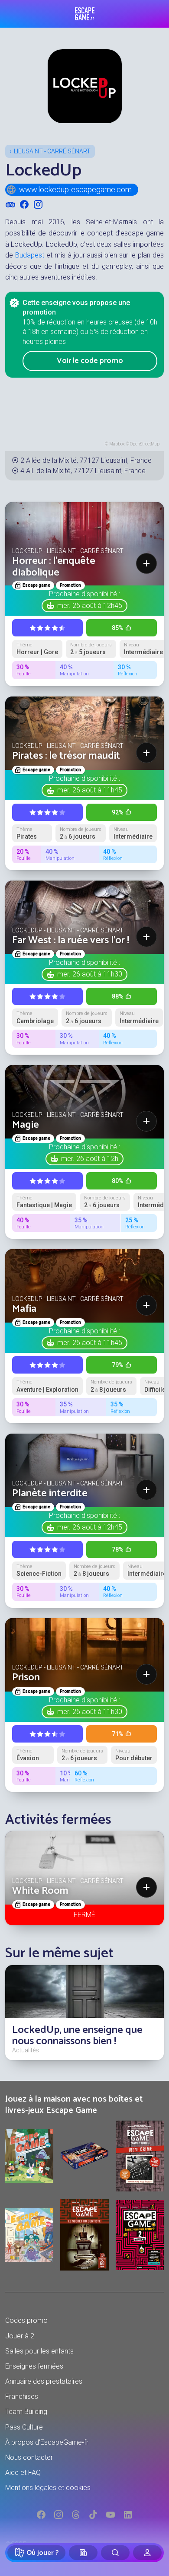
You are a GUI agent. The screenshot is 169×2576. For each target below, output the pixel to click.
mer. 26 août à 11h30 (90, 974)
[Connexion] (147, 2553)
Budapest (30, 255)
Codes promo (26, 2320)
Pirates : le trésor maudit (66, 756)
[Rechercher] (115, 2553)
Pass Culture (24, 2427)
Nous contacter (29, 2457)
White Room (40, 1891)
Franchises (22, 2396)
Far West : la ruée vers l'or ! (71, 940)
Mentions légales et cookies (48, 2488)
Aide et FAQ (23, 2473)
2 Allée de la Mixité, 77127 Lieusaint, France (86, 460)
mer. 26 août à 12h (90, 1159)
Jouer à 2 (20, 2336)
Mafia (24, 1309)
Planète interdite (50, 1493)
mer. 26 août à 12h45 (90, 606)
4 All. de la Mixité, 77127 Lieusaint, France (83, 471)
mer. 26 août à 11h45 (90, 790)
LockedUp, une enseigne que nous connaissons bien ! (77, 2036)
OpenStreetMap (145, 444)
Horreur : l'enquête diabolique (54, 567)
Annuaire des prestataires (44, 2381)
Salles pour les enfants (39, 2351)
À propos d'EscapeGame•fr (47, 2442)
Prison (26, 1678)
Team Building (26, 2412)
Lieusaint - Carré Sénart (52, 151)
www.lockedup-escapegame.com (75, 189)
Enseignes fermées (34, 2366)
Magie (26, 1125)
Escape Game (85, 14)
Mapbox (117, 444)
